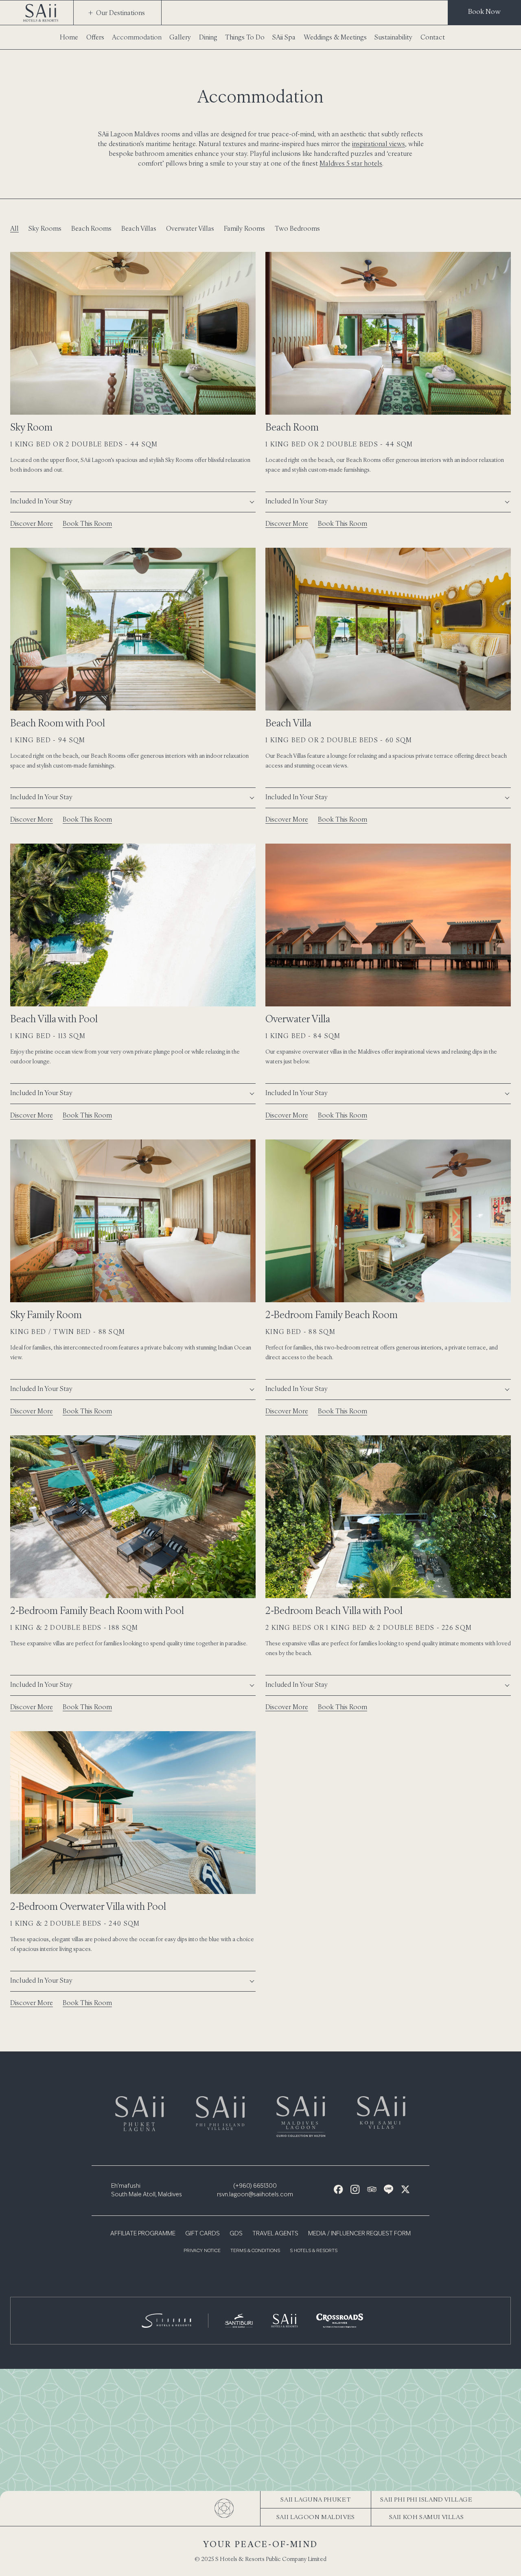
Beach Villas (139, 228)
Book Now (484, 11)
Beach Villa (288, 723)
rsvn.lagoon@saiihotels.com (255, 2195)
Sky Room (31, 427)
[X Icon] (405, 2189)
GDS (236, 2234)
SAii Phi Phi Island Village (426, 2499)
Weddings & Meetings (335, 37)
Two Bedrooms (297, 228)
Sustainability (393, 37)
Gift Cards (202, 2234)
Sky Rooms (45, 228)
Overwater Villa (298, 1019)
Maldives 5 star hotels (351, 163)
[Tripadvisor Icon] (372, 2189)
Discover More (32, 523)
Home (69, 37)
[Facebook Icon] (338, 2189)
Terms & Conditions (255, 2251)
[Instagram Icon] (355, 2189)
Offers (95, 37)
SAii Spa (284, 37)
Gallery (180, 37)
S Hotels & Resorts (314, 2251)
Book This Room (87, 523)
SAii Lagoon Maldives (316, 2517)
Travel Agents (275, 2234)
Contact (433, 37)
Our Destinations (120, 13)
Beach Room (292, 427)
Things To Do (245, 37)
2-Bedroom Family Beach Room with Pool (97, 1610)
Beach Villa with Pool (54, 1019)
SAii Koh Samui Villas (427, 2517)
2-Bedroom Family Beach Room (332, 1314)
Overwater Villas (190, 228)
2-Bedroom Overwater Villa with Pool (88, 1906)
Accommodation (137, 37)
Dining (208, 37)
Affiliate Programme (143, 2234)
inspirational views (379, 144)
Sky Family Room (46, 1314)
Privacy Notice (202, 2251)
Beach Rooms (91, 228)
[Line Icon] (389, 2189)
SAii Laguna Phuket (315, 2499)
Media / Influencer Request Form (359, 2234)
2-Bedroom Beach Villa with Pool (334, 1610)
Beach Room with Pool (58, 723)
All (14, 228)
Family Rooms (244, 228)
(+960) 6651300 (255, 2186)
